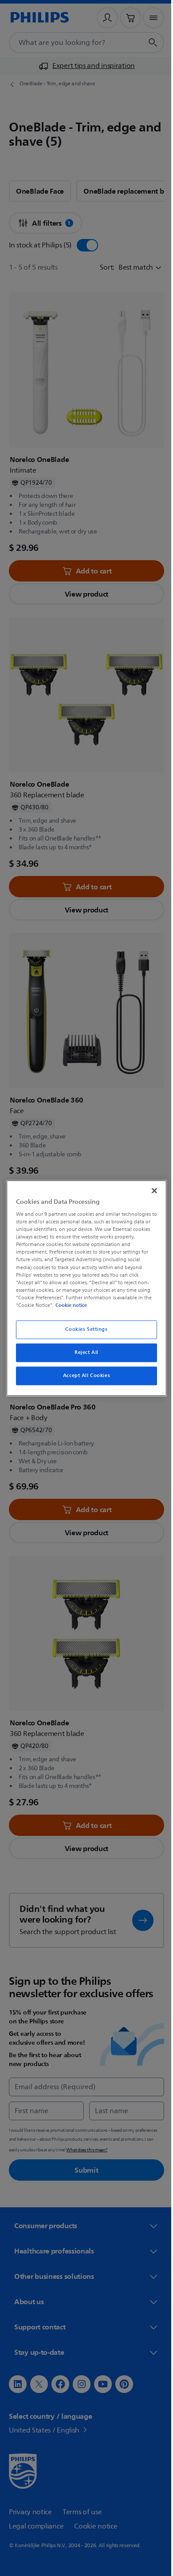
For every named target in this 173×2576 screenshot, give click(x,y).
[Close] (150, 1190)
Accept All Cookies (83, 1376)
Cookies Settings (83, 1329)
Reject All (83, 1352)
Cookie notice (69, 1305)
